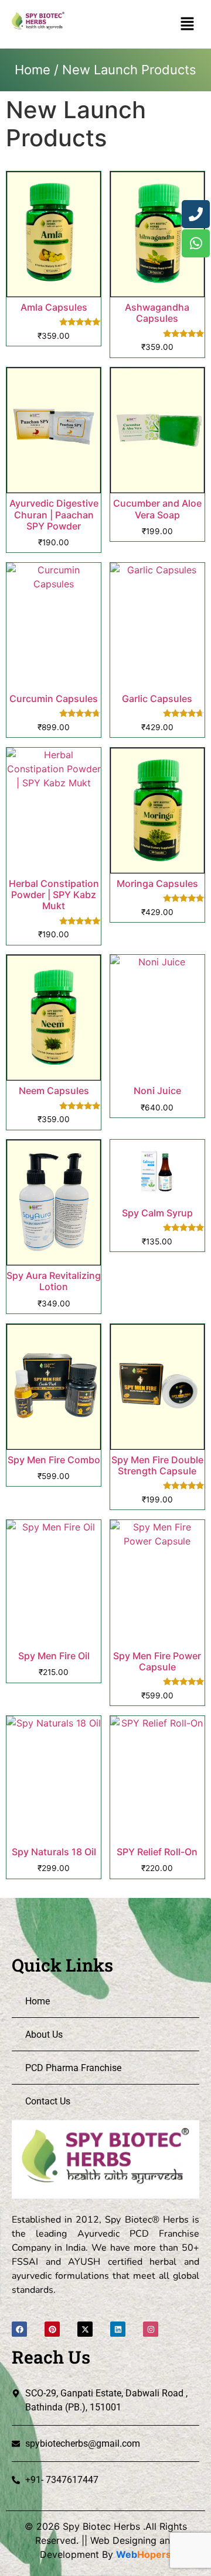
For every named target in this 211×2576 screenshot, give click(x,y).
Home (33, 70)
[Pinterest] (52, 2329)
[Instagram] (151, 2329)
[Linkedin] (118, 2329)
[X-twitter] (85, 2329)
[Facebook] (19, 2329)
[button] (188, 24)
